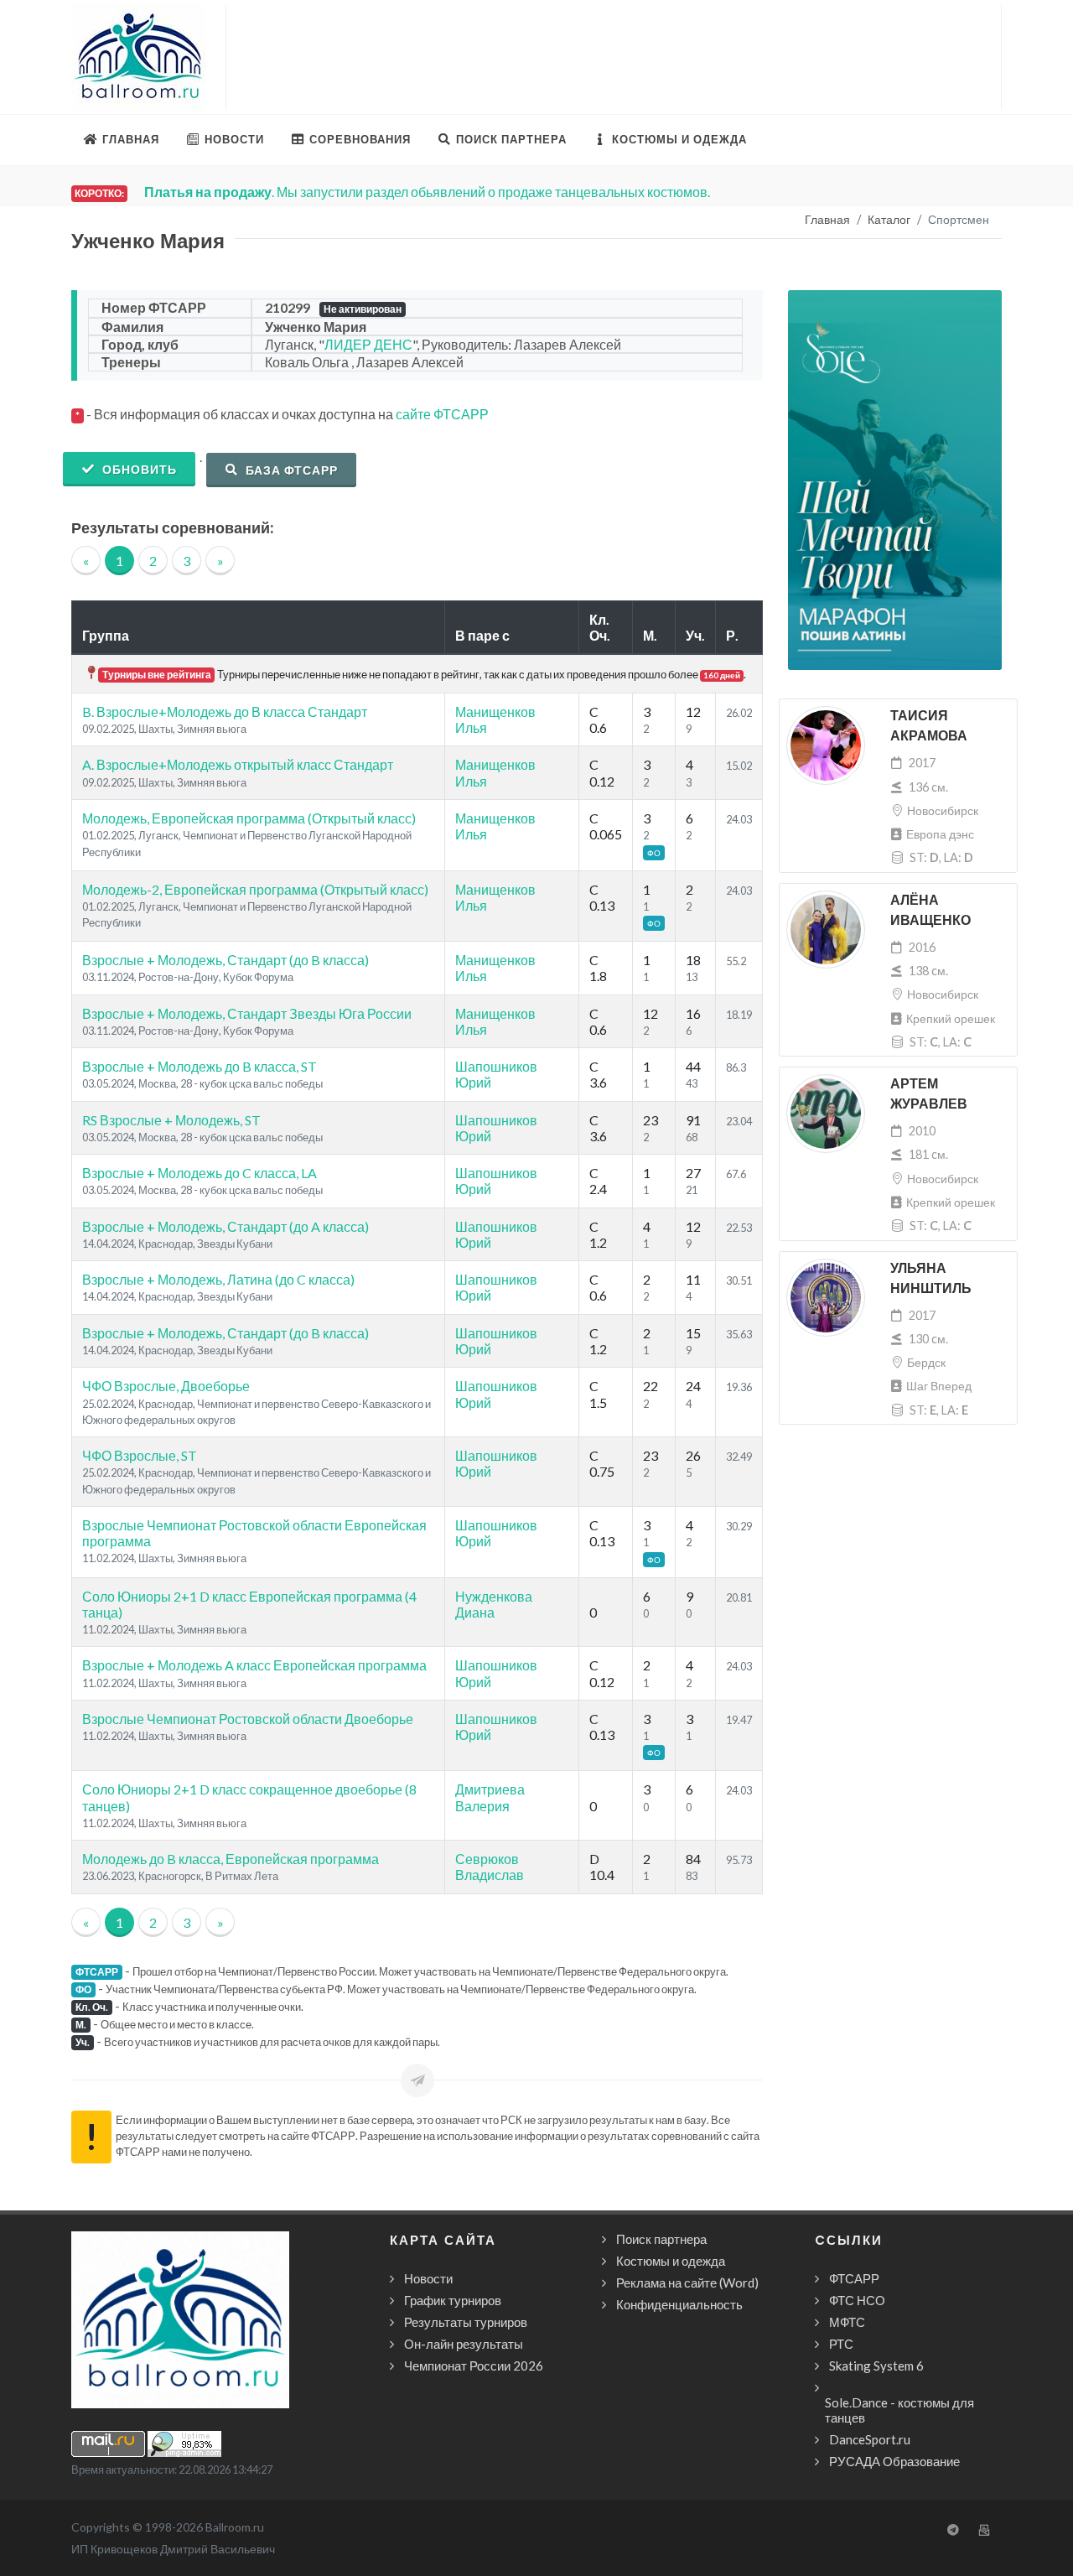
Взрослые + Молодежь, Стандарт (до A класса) (225, 1226)
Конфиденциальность (679, 2304)
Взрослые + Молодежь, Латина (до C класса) (218, 1279)
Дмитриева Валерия (490, 1797)
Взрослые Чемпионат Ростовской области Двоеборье (248, 1719)
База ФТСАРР (290, 470)
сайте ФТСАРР (442, 414)
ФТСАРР (854, 2278)
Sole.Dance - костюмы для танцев (899, 2410)
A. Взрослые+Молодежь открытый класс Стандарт (238, 764)
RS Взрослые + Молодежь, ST (171, 1120)
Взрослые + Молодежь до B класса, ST (200, 1066)
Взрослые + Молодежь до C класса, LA (200, 1173)
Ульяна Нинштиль (931, 1278)
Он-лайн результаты (464, 2344)
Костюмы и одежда (671, 2261)
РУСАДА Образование (894, 2461)
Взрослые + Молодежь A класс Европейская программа (254, 1665)
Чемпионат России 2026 (474, 2366)
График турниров (453, 2300)
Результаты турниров (466, 2322)
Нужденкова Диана (494, 1604)
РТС (841, 2344)
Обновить (138, 469)
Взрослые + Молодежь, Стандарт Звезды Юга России (247, 1013)
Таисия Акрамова (929, 726)
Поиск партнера (661, 2239)
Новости (428, 2278)
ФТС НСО (857, 2300)
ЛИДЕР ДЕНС (368, 344)
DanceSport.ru (870, 2439)
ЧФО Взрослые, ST (140, 1455)
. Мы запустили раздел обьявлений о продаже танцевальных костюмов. (427, 192)
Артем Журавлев (929, 1094)
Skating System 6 (876, 2366)
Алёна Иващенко (930, 910)
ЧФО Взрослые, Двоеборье (166, 1386)
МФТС (847, 2322)
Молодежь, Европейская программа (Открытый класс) (249, 818)
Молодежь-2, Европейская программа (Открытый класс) (255, 889)
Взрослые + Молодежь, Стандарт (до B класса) (225, 960)
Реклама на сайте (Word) (687, 2283)
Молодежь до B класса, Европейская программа (231, 1859)
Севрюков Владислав (490, 1867)
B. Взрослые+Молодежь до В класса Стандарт (225, 712)
